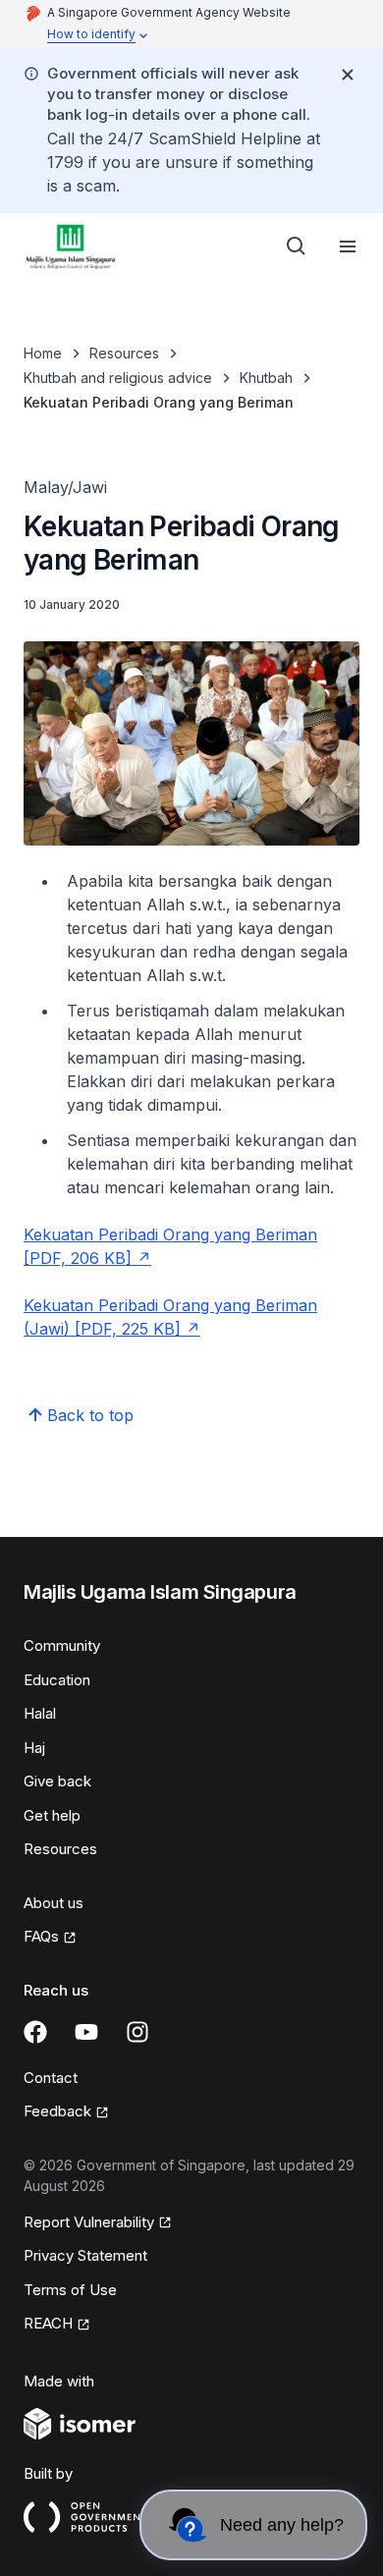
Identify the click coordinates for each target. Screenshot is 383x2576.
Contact (51, 2078)
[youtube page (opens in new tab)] (86, 2032)
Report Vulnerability (89, 2223)
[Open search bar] (297, 247)
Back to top (90, 1415)
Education (57, 1680)
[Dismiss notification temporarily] (348, 75)
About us (54, 1903)
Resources (124, 353)
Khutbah (266, 378)
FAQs (50, 1938)
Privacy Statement (85, 2255)
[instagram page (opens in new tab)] (137, 2032)
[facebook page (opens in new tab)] (35, 2032)
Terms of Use (70, 2290)
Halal (40, 1713)
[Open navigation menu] (348, 247)
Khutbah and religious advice (118, 378)
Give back (57, 1781)
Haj (34, 1748)
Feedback (66, 2112)
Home (43, 353)
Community (62, 1645)
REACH (57, 2325)
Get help (52, 1815)
